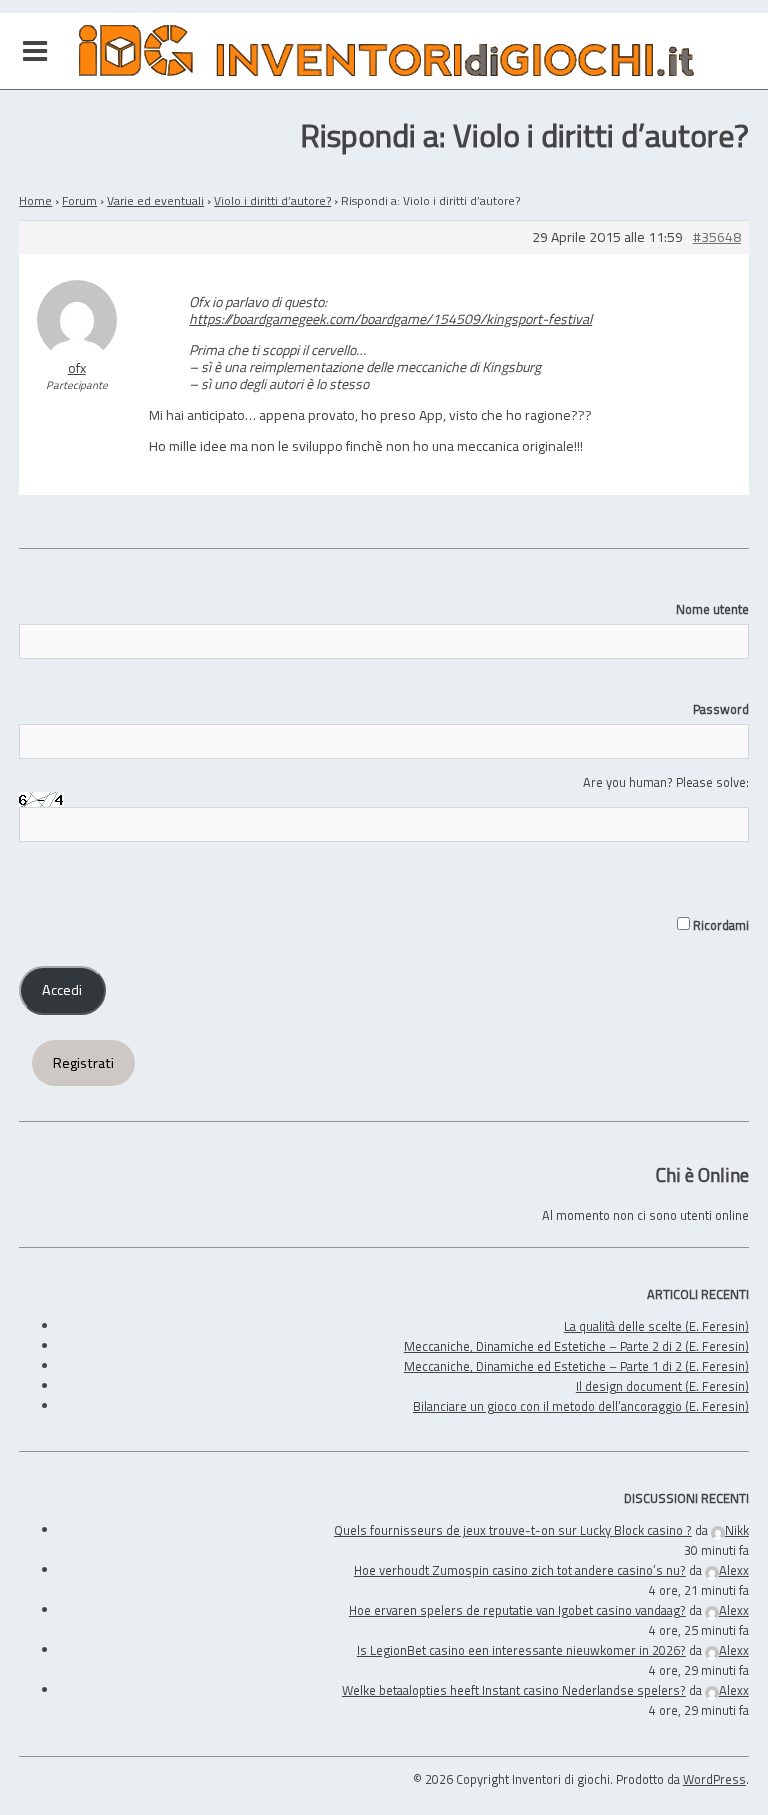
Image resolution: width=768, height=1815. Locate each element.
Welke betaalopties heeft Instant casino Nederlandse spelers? (514, 1690)
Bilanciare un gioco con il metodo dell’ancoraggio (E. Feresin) (581, 1406)
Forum (79, 200)
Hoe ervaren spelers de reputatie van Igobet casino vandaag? (517, 1610)
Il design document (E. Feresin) (662, 1386)
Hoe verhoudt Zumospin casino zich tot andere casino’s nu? (520, 1570)
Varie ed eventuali (155, 200)
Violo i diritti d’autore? (272, 200)
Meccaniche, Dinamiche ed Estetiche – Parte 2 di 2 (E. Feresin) (576, 1346)
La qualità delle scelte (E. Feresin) (656, 1326)
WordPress (714, 1779)
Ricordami (719, 925)
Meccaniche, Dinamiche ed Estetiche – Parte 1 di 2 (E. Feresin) (576, 1366)
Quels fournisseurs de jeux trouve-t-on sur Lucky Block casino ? (513, 1530)
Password (721, 709)
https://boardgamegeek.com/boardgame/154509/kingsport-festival (390, 318)
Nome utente (712, 609)
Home (35, 200)
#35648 (717, 237)
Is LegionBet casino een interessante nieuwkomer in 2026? (521, 1650)
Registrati (83, 1063)
